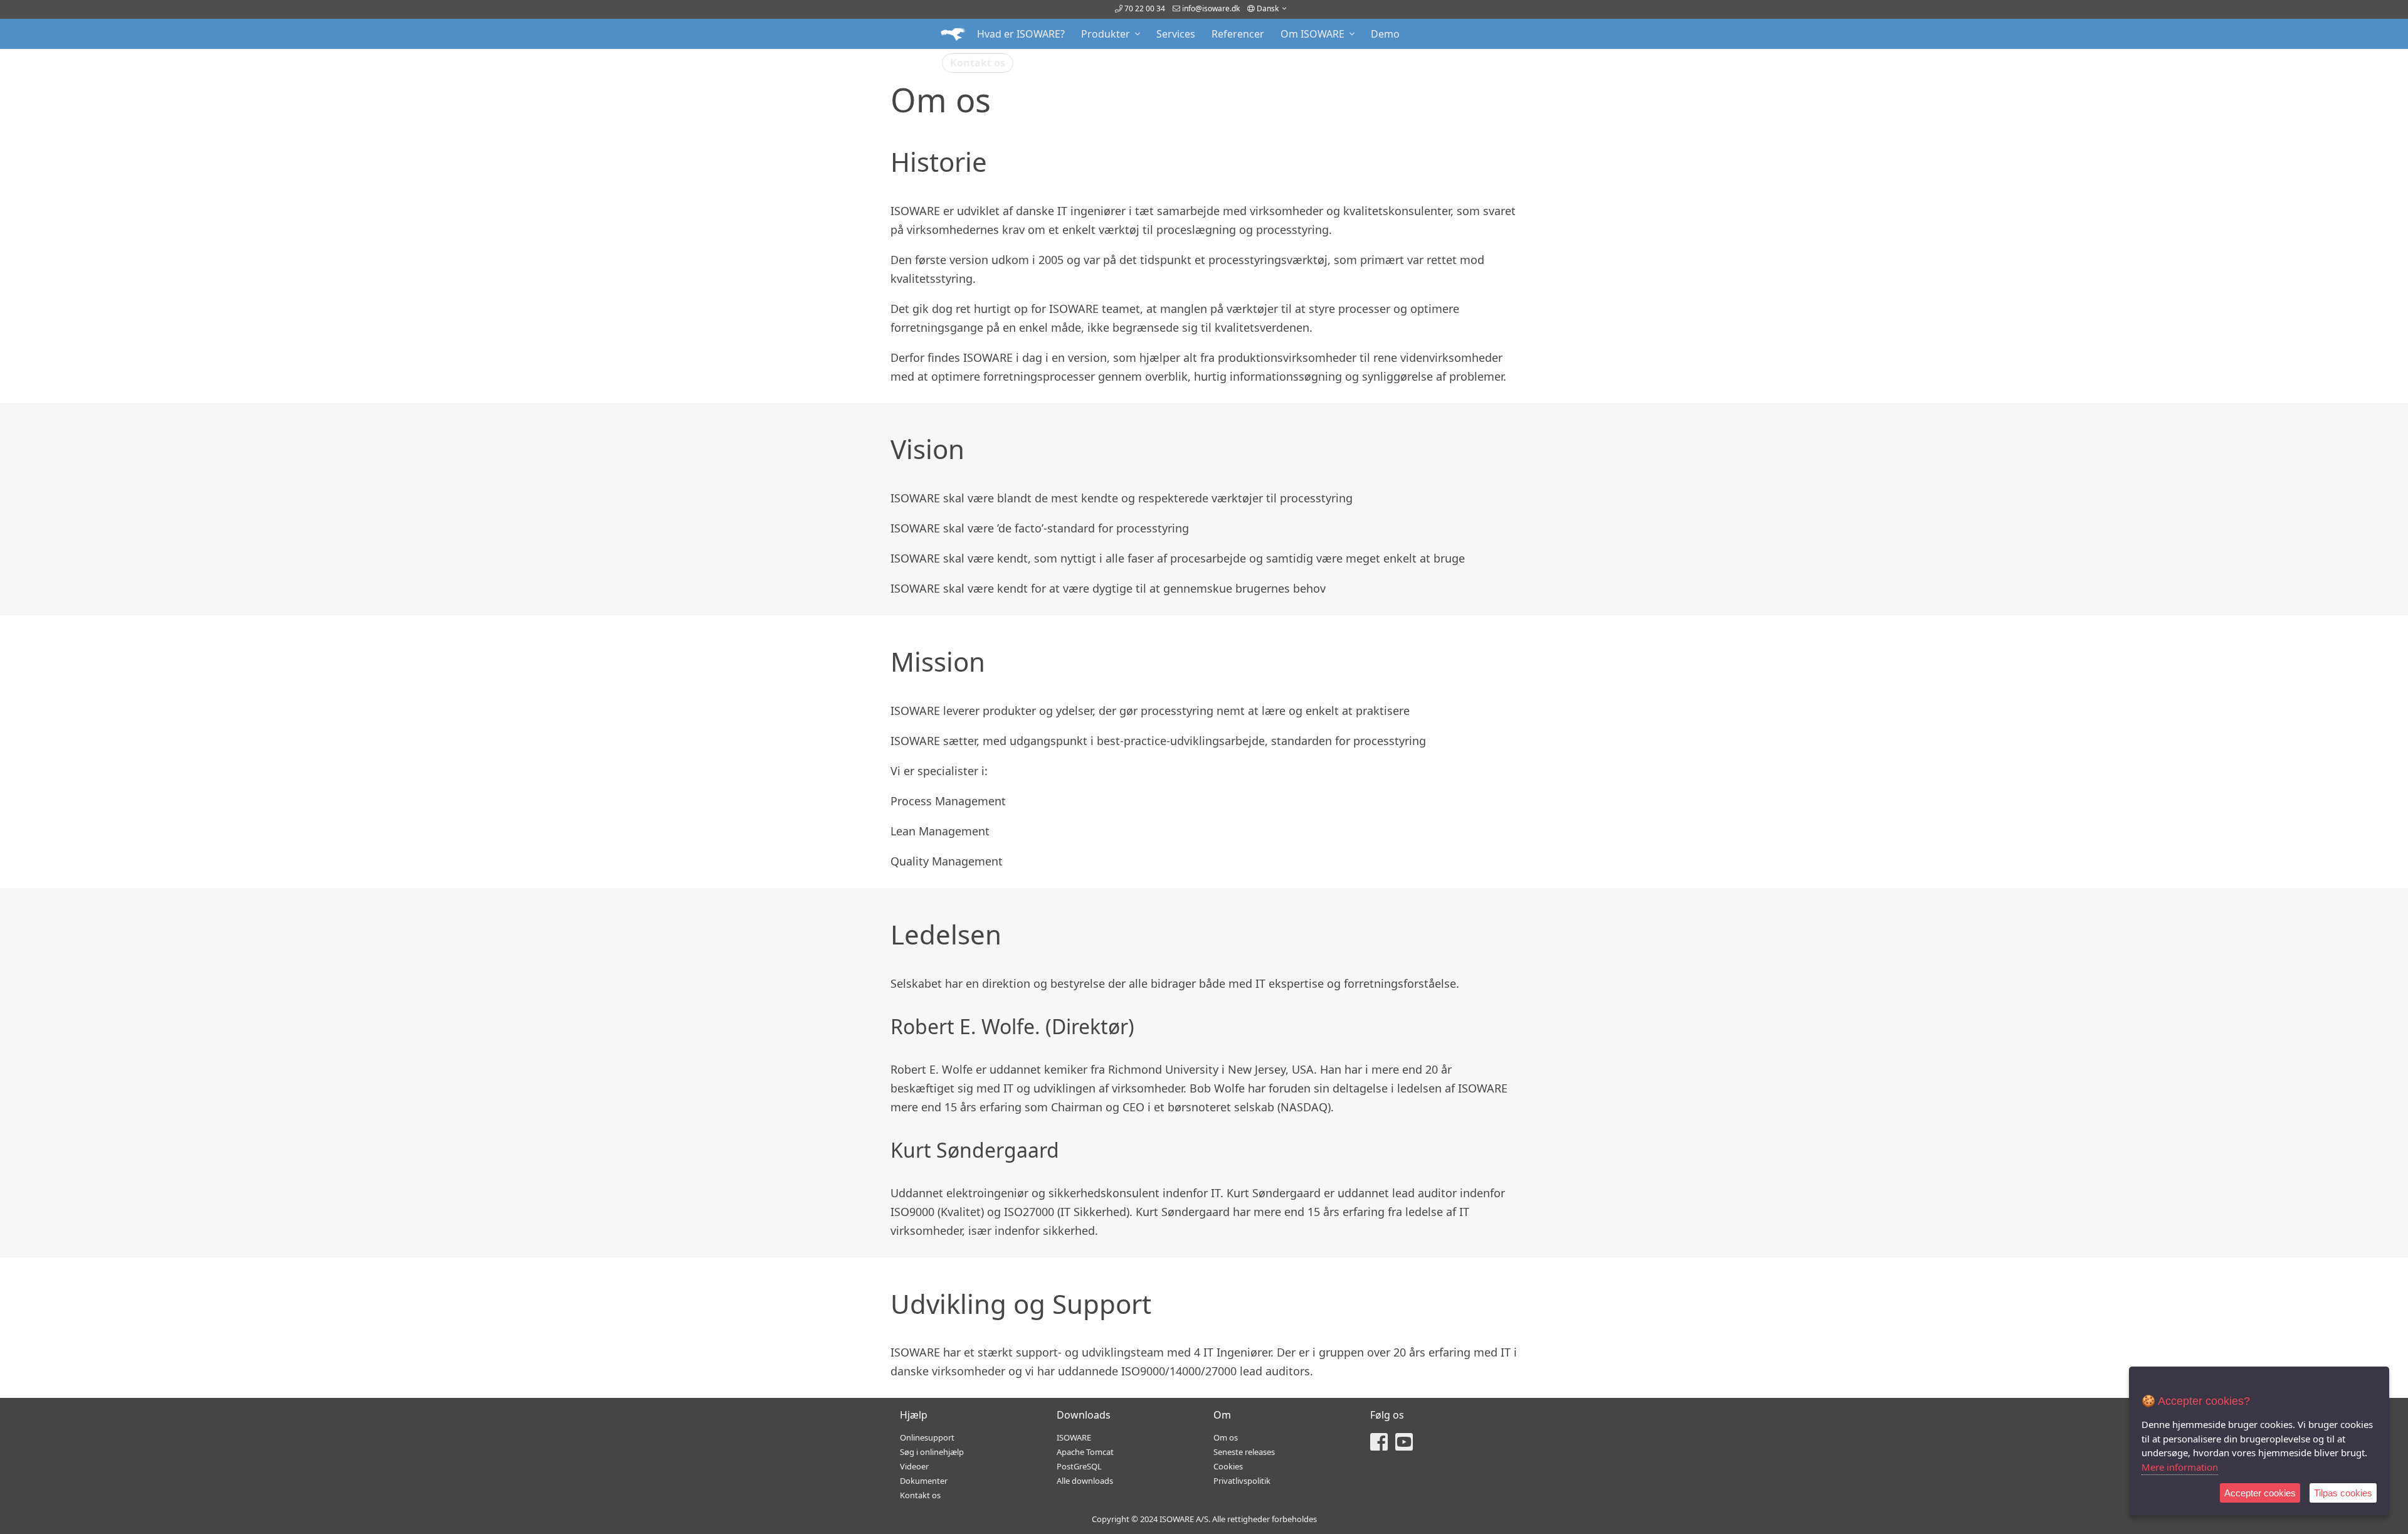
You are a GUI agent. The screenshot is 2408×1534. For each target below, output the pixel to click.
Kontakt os (978, 63)
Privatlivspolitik (1242, 1481)
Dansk (1269, 8)
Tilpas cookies (2343, 1493)
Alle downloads (1085, 1481)
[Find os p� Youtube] (1404, 1446)
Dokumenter (924, 1481)
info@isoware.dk (1211, 8)
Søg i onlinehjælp (932, 1452)
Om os (1226, 1437)
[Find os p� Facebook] (1379, 1446)
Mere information (2180, 1467)
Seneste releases (1244, 1452)
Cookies (1228, 1466)
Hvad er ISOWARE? (1021, 34)
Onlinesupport (927, 1437)
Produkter (1108, 34)
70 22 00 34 (1144, 8)
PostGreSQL (1079, 1466)
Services (1176, 34)
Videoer (914, 1466)
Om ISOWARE (1315, 34)
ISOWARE (1074, 1437)
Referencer (1238, 34)
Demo (1385, 34)
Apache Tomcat (1085, 1452)
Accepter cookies (2260, 1493)
